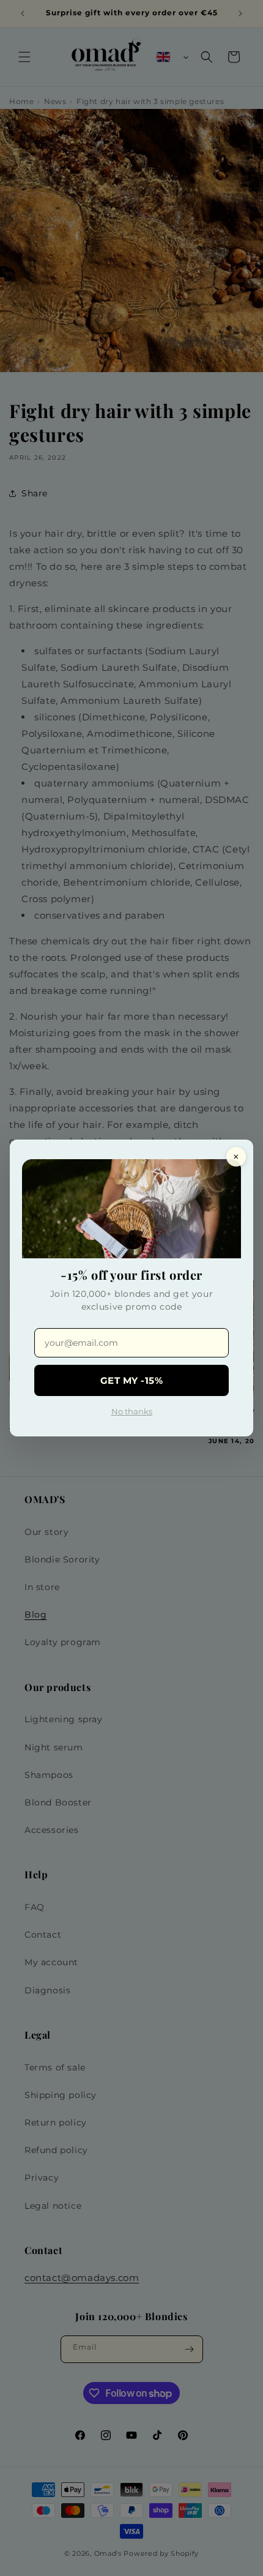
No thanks (132, 1411)
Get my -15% (132, 1380)
